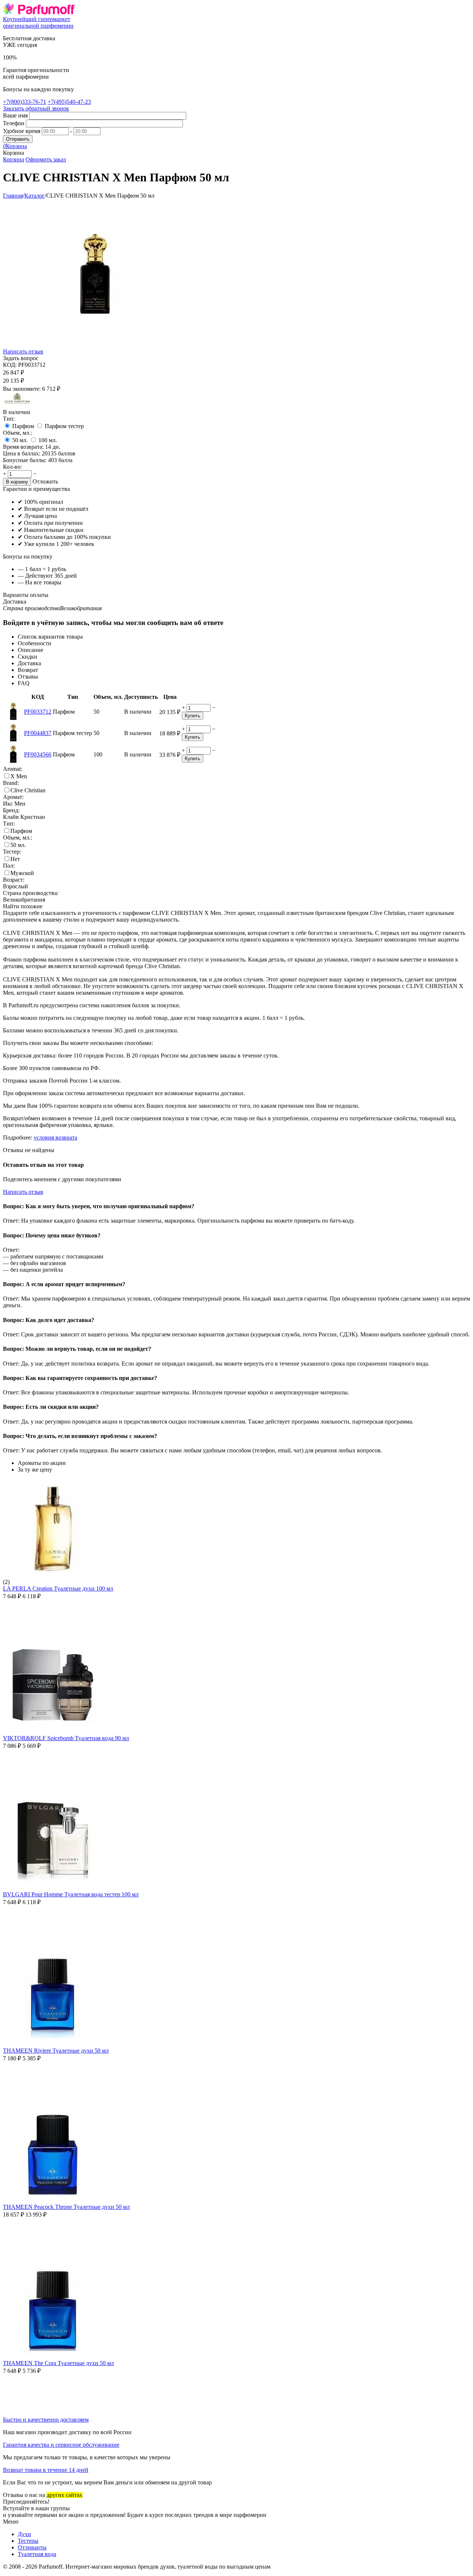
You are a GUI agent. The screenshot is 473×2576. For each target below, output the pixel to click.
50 (20, 440)
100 (48, 440)
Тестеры (28, 2541)
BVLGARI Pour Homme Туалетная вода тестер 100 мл (71, 1894)
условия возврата (55, 1137)
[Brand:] (18, 405)
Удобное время (22, 131)
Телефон (14, 123)
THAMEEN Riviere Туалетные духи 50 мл (56, 2051)
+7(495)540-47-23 (69, 102)
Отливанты (32, 2547)
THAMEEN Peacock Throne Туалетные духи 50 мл (66, 2207)
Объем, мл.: (18, 433)
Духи (24, 2534)
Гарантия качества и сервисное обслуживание (61, 2445)
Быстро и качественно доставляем (46, 2420)
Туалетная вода (37, 2554)
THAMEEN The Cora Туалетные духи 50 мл (58, 2363)
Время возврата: (23, 447)
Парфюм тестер (64, 426)
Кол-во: (12, 467)
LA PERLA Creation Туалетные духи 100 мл (58, 1588)
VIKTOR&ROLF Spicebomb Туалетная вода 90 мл (66, 1738)
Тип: (9, 419)
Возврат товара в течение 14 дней (46, 2470)
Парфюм (23, 426)
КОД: (10, 365)
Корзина (13, 159)
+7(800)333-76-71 (25, 102)
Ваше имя (15, 115)
